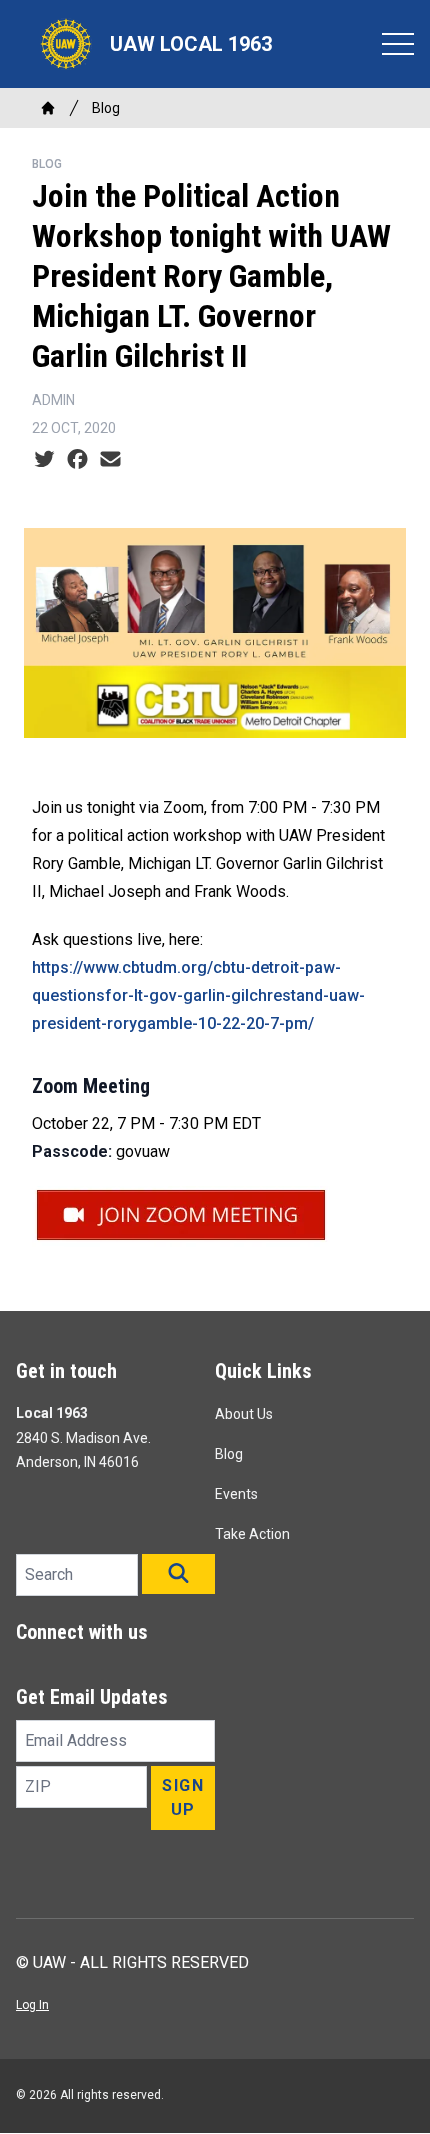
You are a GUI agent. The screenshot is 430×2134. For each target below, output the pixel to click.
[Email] (110, 460)
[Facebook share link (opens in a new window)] (77, 460)
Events (236, 1494)
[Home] (48, 108)
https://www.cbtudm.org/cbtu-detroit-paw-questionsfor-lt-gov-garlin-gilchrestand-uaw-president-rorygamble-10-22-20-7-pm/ (198, 995)
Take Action (252, 1534)
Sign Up (183, 1797)
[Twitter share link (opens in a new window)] (44, 460)
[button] (178, 1574)
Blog (106, 108)
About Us (244, 1414)
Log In (32, 2005)
